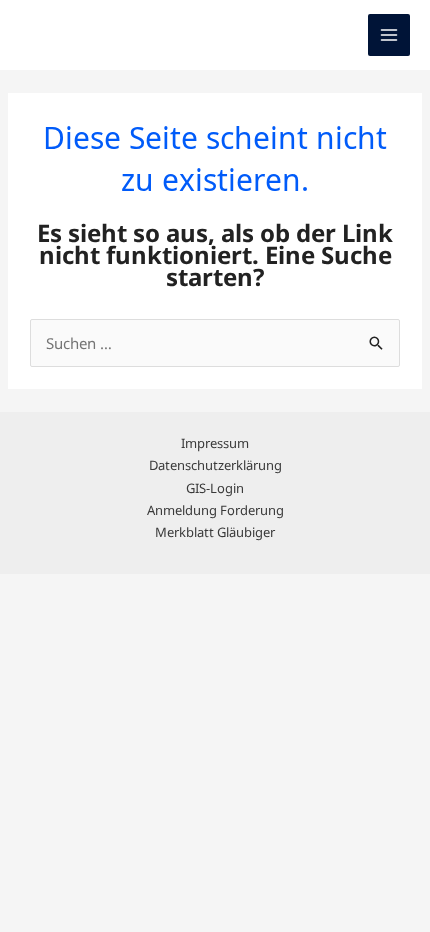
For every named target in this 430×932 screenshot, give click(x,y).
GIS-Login (215, 488)
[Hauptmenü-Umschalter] (389, 35)
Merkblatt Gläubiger (215, 532)
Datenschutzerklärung (215, 465)
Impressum (215, 443)
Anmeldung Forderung (215, 510)
